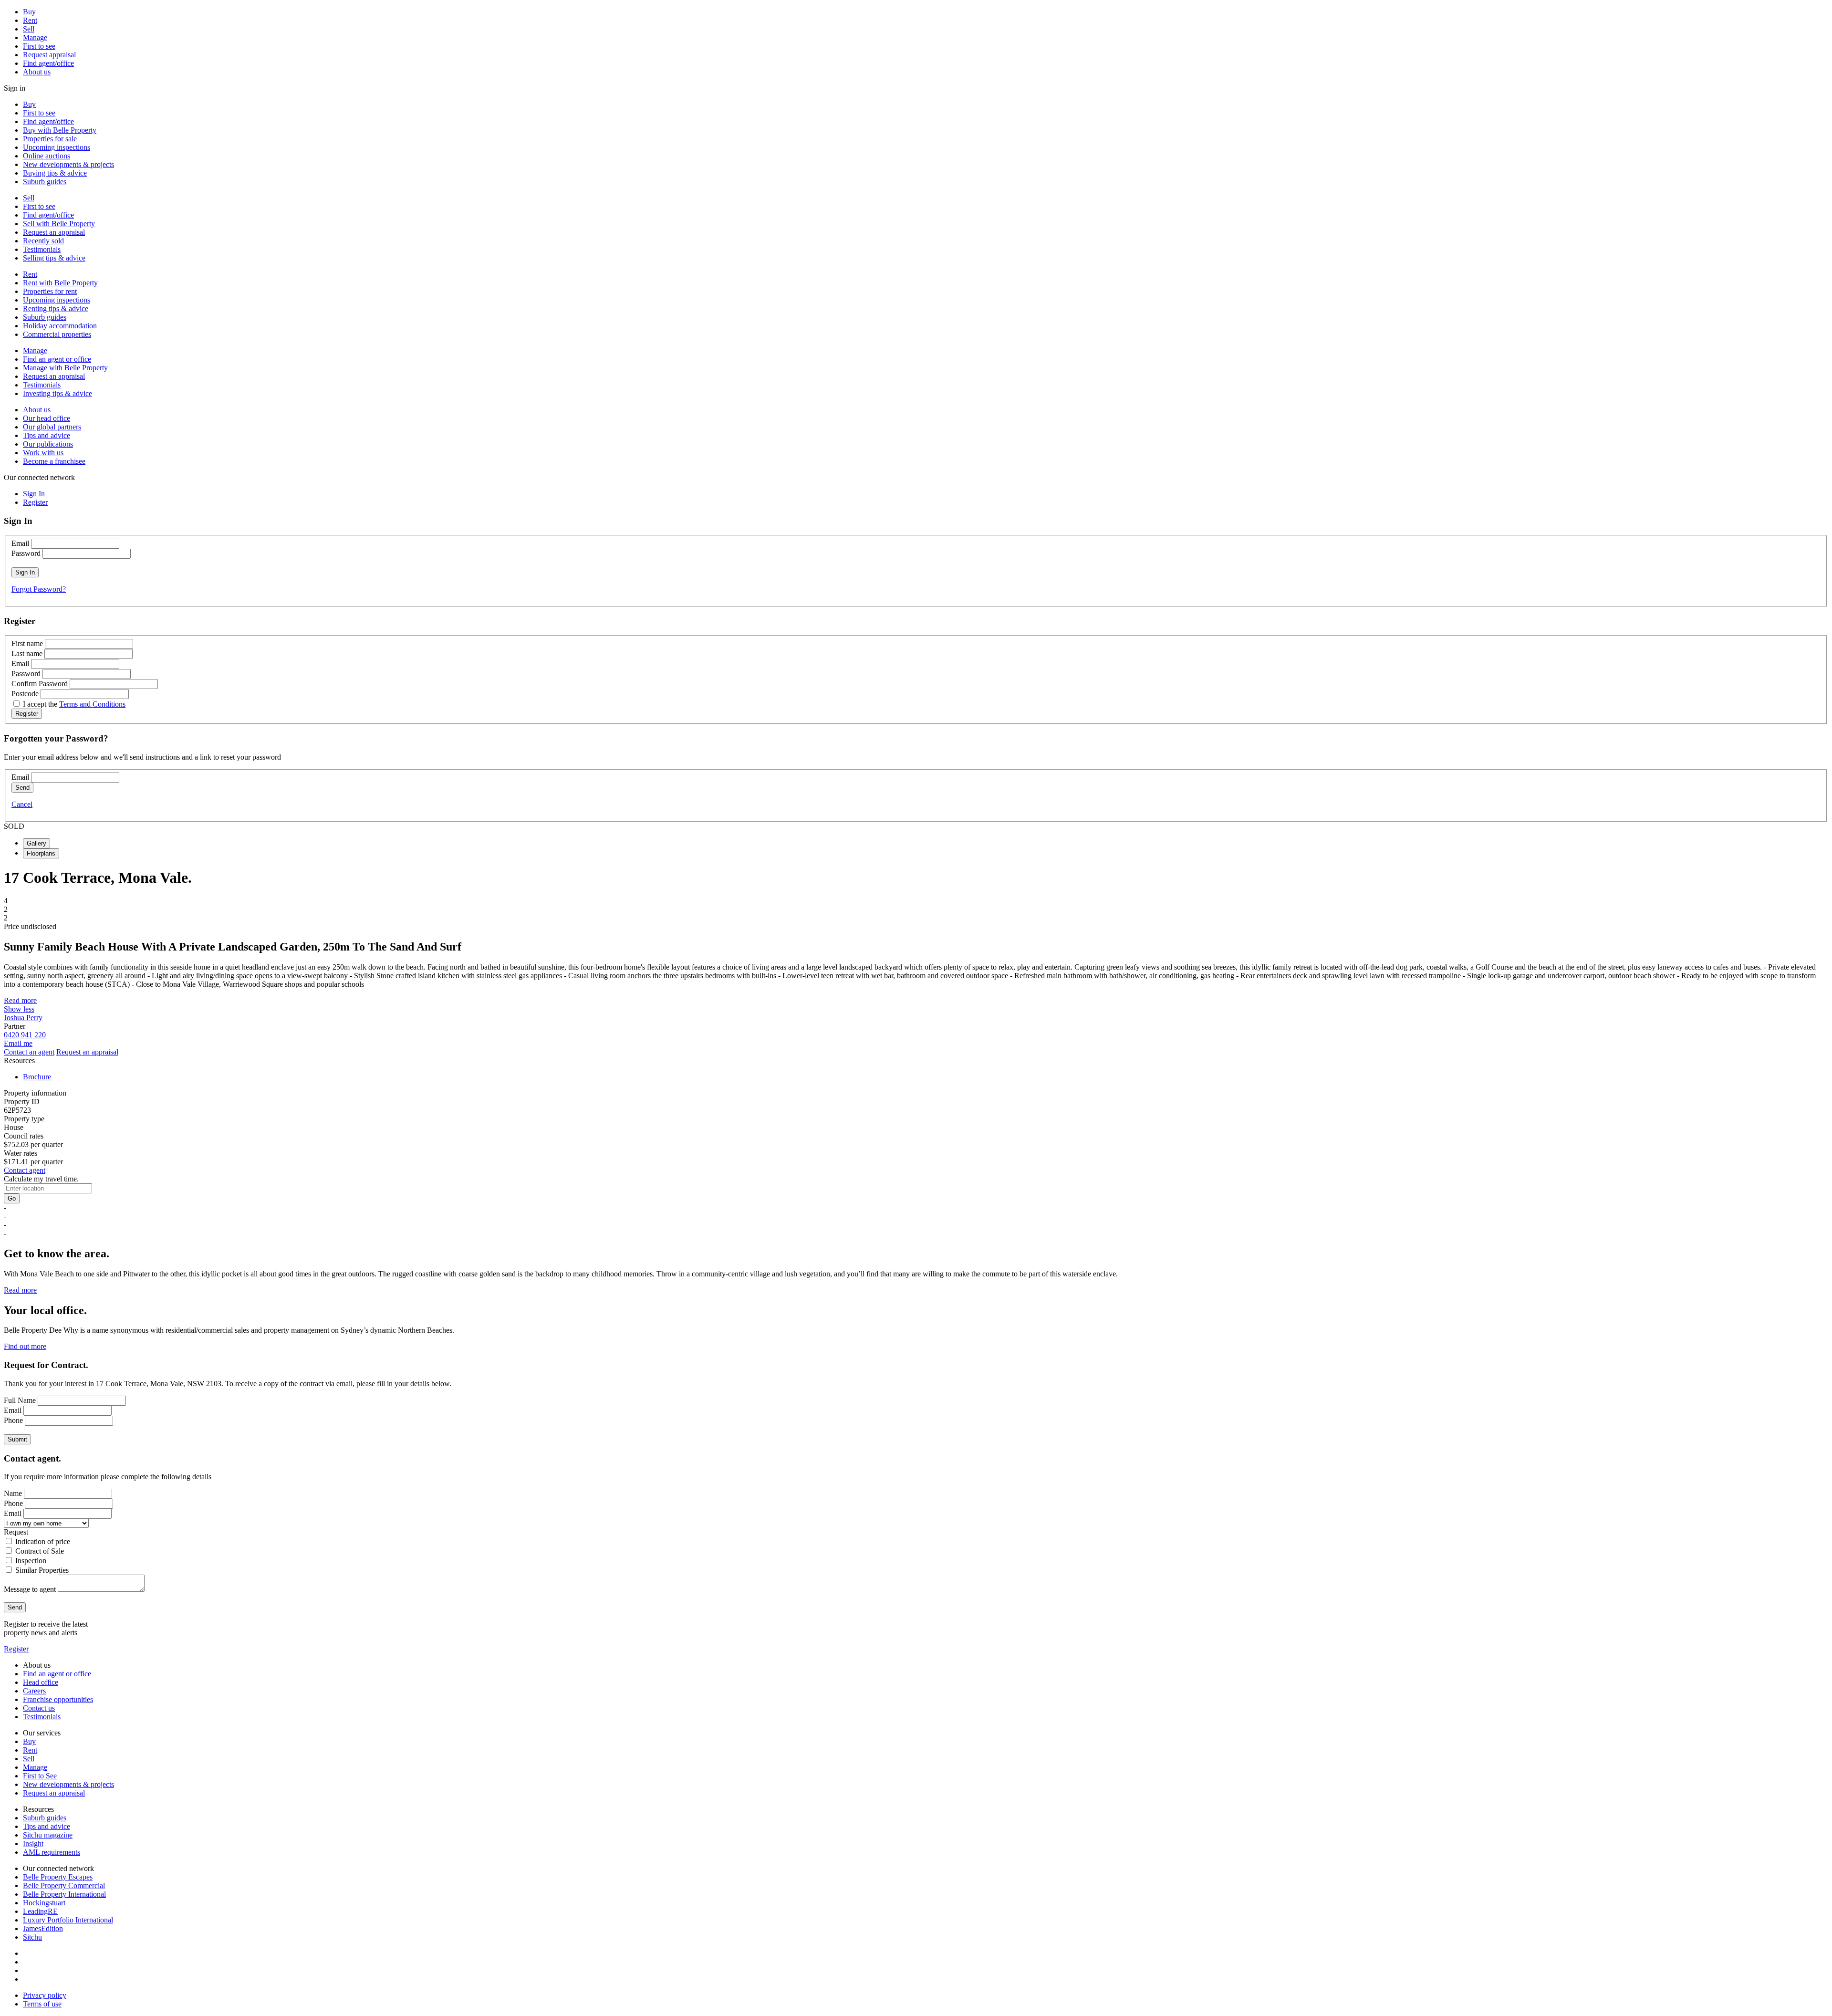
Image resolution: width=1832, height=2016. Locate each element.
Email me (18, 1043)
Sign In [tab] (34, 494)
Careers (34, 1691)
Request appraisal (49, 55)
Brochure (37, 1077)
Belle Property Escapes (58, 1877)
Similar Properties (42, 1570)
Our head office (47, 418)
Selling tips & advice (54, 258)
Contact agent (25, 1170)
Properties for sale (50, 139)
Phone (13, 1420)
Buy (29, 12)
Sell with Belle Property (59, 224)
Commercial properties (57, 334)
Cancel (22, 804)
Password (26, 553)
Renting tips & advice (56, 308)
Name (13, 1493)
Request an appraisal (54, 232)
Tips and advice (47, 435)
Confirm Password (40, 684)
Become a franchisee (54, 461)
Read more (20, 1000)
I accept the (74, 704)
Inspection (31, 1561)
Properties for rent (50, 291)
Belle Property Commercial (64, 1885)
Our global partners (52, 427)
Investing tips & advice (57, 393)
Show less (19, 1009)
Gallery (36, 843)
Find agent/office (48, 63)
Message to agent (30, 1589)
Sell (29, 29)
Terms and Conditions (92, 704)
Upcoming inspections (57, 147)
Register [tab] (35, 502)
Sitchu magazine (48, 1835)
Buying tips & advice (55, 173)
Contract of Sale (40, 1551)
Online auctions (47, 156)
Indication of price (43, 1541)
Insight (33, 1844)
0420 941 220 (25, 1035)
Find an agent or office (57, 359)
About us (37, 72)
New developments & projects (68, 164)
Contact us (39, 1708)
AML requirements (52, 1852)
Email (20, 543)
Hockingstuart (44, 1903)
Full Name (20, 1400)
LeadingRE (40, 1911)
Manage (35, 37)
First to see (39, 46)
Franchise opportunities (58, 1699)
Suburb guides (45, 182)
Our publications (48, 444)
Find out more (25, 1346)
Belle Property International (64, 1894)
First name (27, 643)
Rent (30, 20)
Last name (27, 653)
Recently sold (43, 241)
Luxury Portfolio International (68, 1920)
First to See (40, 1776)
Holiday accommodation (60, 326)
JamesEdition (43, 1928)
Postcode (25, 694)
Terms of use (42, 2004)
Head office (41, 1682)
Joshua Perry (23, 1018)
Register (16, 1649)
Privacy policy (45, 1995)
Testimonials (42, 249)
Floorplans (41, 853)
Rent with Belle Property (60, 283)
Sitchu (32, 1937)
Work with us (43, 453)
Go (12, 1198)
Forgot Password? (39, 589)
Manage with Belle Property (65, 368)
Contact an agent (29, 1052)
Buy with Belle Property (60, 130)
